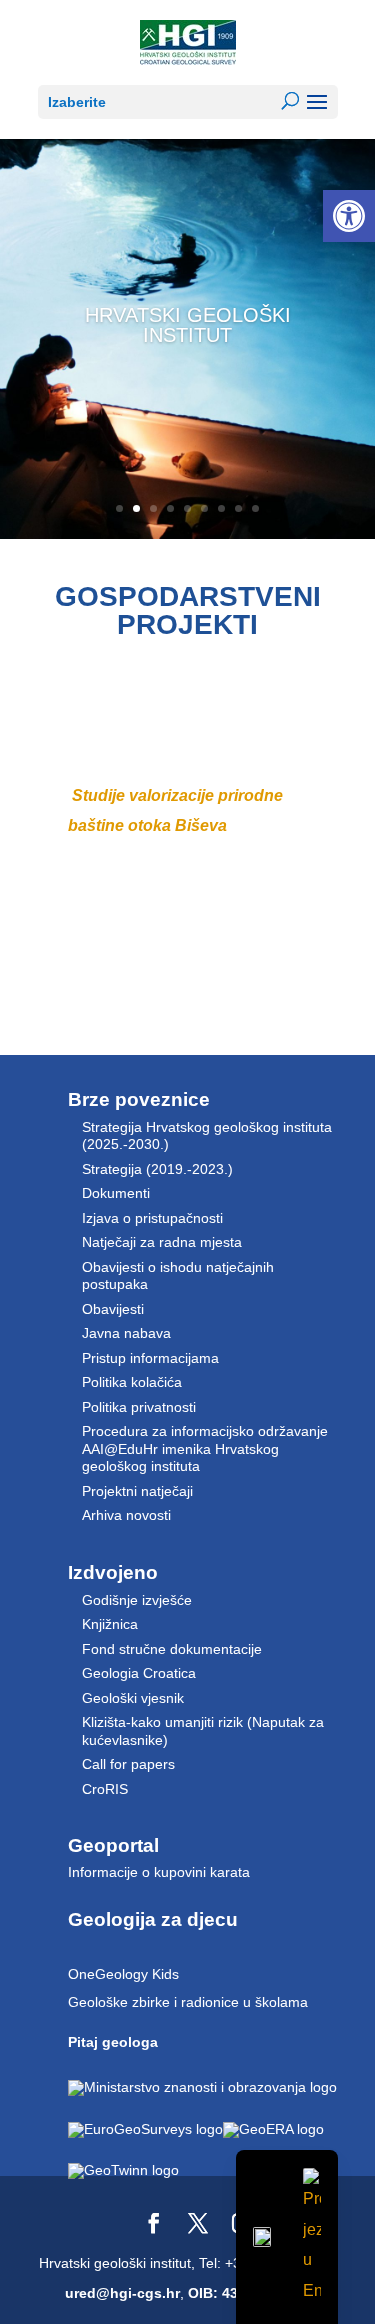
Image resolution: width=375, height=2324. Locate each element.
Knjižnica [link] (110, 1624)
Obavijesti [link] (113, 1309)
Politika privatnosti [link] (139, 1407)
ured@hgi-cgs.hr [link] (122, 2293)
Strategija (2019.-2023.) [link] (157, 1169)
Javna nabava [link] (126, 1333)
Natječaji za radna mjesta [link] (162, 1242)
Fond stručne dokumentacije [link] (172, 1649)
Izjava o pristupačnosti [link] (152, 1218)
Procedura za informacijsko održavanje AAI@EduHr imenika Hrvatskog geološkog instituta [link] (205, 1448)
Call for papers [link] (128, 1764)
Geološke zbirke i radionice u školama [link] (188, 2002)
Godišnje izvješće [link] (137, 1600)
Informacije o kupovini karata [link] (159, 1872)
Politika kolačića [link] (132, 1382)
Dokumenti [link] (116, 1193)
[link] (349, 216)
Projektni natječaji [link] (137, 1491)
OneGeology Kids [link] (123, 1974)
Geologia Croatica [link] (139, 1673)
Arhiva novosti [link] (126, 1515)
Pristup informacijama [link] (150, 1358)
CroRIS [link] (105, 1789)
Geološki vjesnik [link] (133, 1698)
